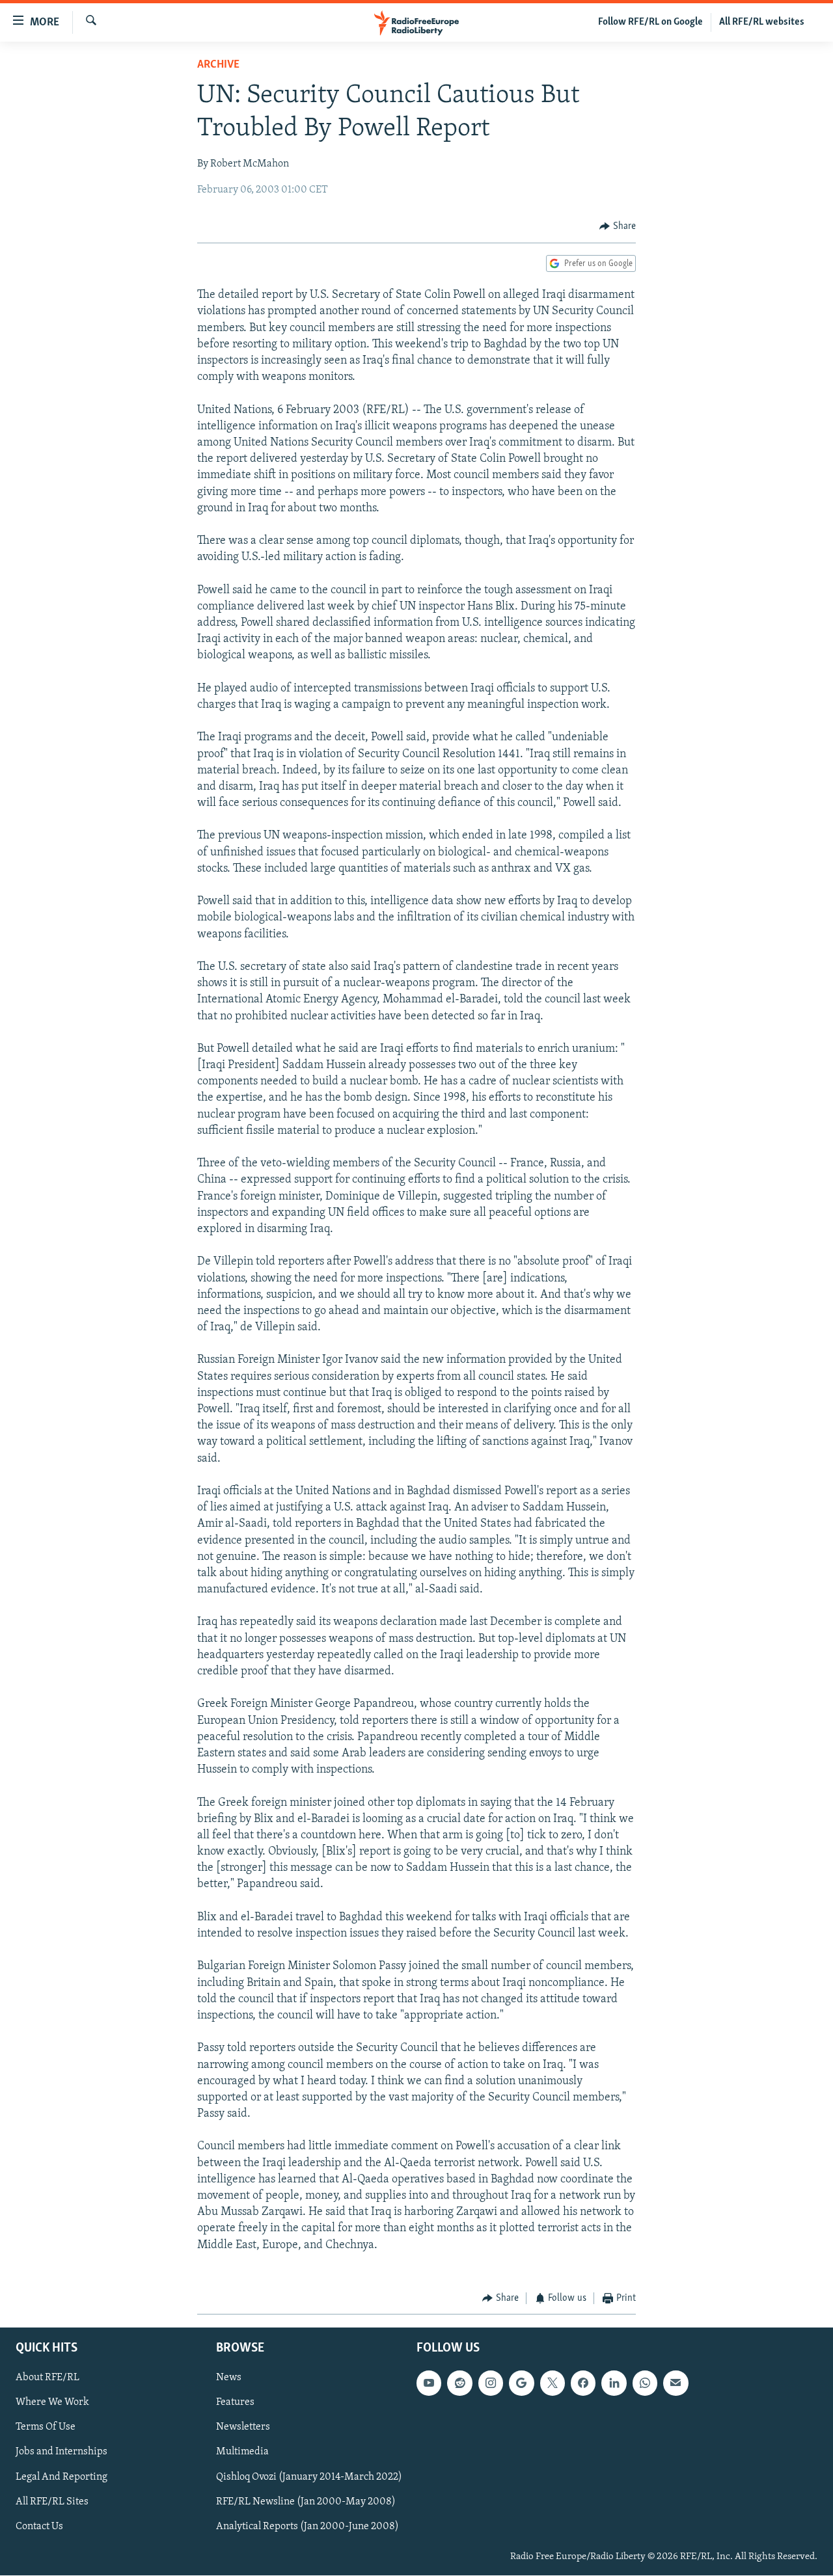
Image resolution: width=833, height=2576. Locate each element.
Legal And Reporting (61, 2477)
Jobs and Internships (61, 2452)
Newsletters (243, 2428)
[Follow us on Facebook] (583, 2383)
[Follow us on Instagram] (491, 2383)
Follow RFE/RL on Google (650, 22)
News (229, 2378)
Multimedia (242, 2452)
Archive (218, 65)
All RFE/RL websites (762, 22)
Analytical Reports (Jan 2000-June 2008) (307, 2527)
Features (235, 2403)
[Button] (618, 226)
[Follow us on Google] (521, 2383)
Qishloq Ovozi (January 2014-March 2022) (309, 2477)
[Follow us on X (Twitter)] (553, 2383)
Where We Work (52, 2403)
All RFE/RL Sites (52, 2502)
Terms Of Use (46, 2428)
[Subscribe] (676, 2383)
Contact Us (39, 2527)
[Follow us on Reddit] (459, 2383)
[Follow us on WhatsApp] (645, 2383)
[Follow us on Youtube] (429, 2383)
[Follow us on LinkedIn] (614, 2383)
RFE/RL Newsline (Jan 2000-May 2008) (306, 2502)
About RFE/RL (48, 2378)
